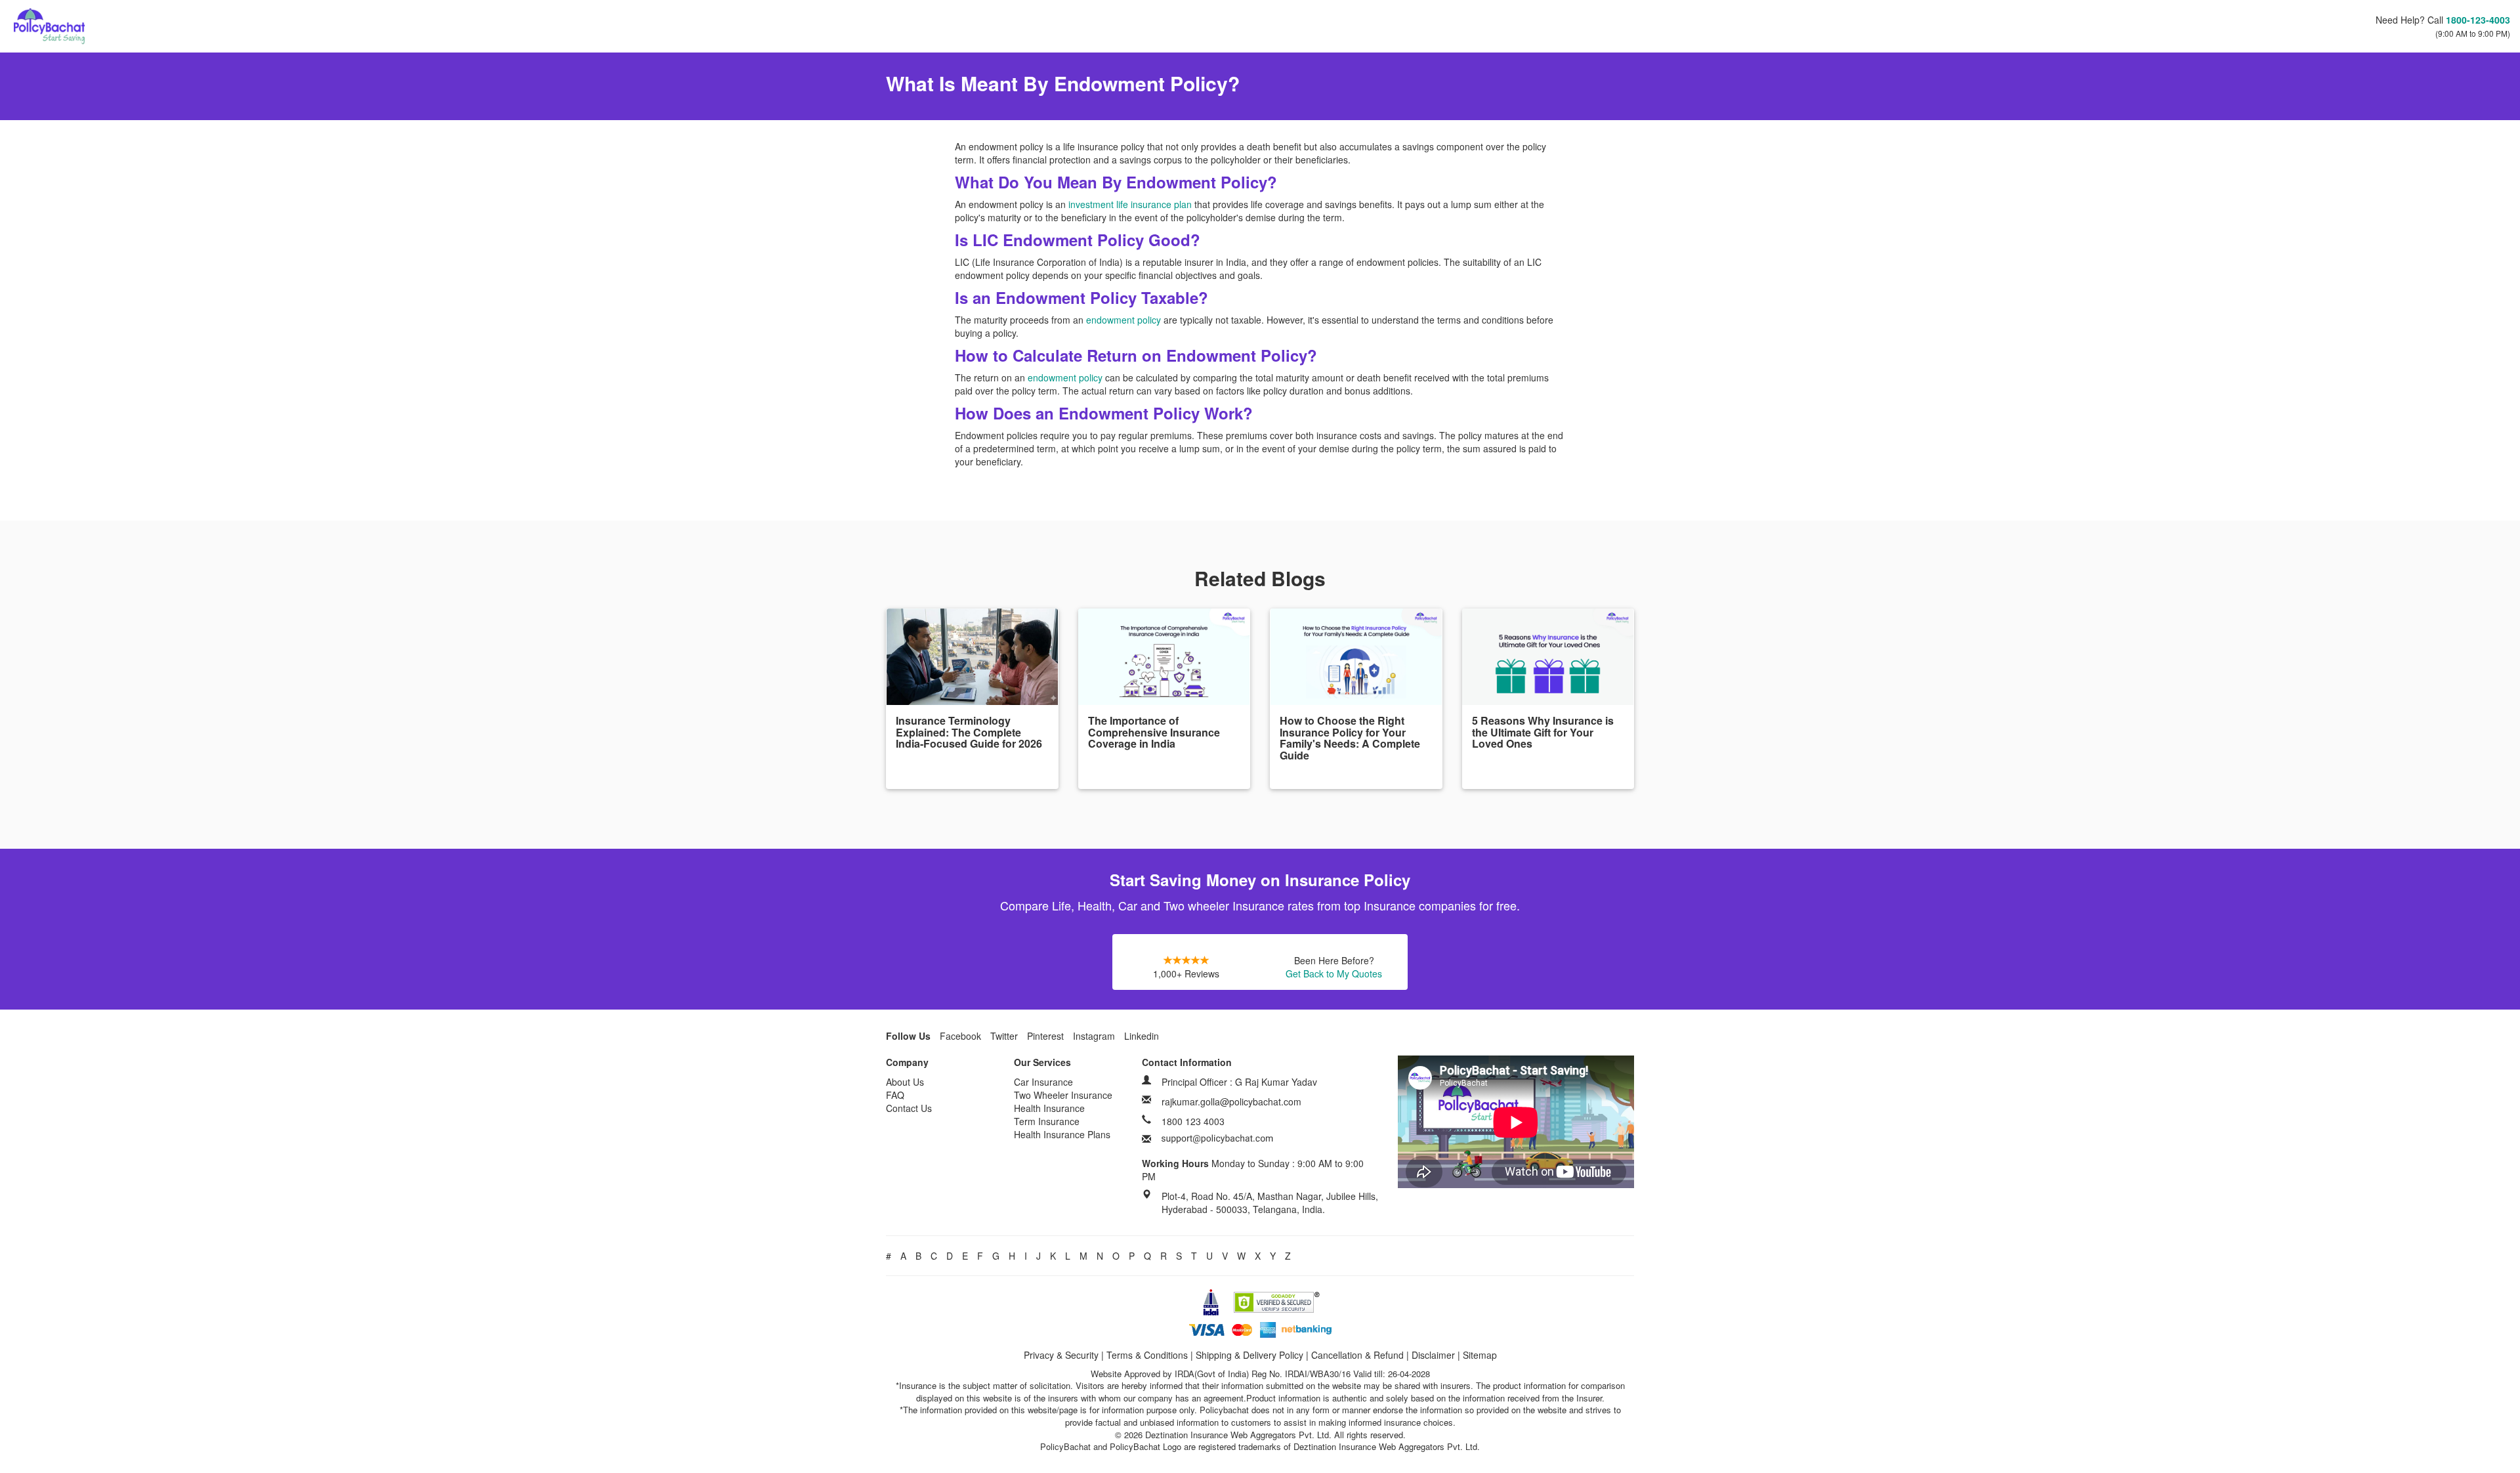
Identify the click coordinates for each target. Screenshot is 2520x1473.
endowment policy (1123, 320)
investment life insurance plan (1130, 204)
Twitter (1004, 1036)
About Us (905, 1082)
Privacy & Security (1061, 1355)
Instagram (1094, 1036)
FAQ (895, 1095)
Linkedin (1142, 1036)
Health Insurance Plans (1062, 1134)
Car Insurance (1043, 1082)
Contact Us (909, 1108)
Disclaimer (1433, 1355)
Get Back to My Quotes (1334, 973)
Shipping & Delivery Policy (1249, 1355)
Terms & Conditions (1147, 1355)
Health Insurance (1049, 1108)
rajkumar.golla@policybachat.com (1231, 1101)
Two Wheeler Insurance (1063, 1095)
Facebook (960, 1036)
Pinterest (1045, 1036)
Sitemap (1480, 1355)
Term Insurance (1047, 1121)
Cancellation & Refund (1357, 1355)
